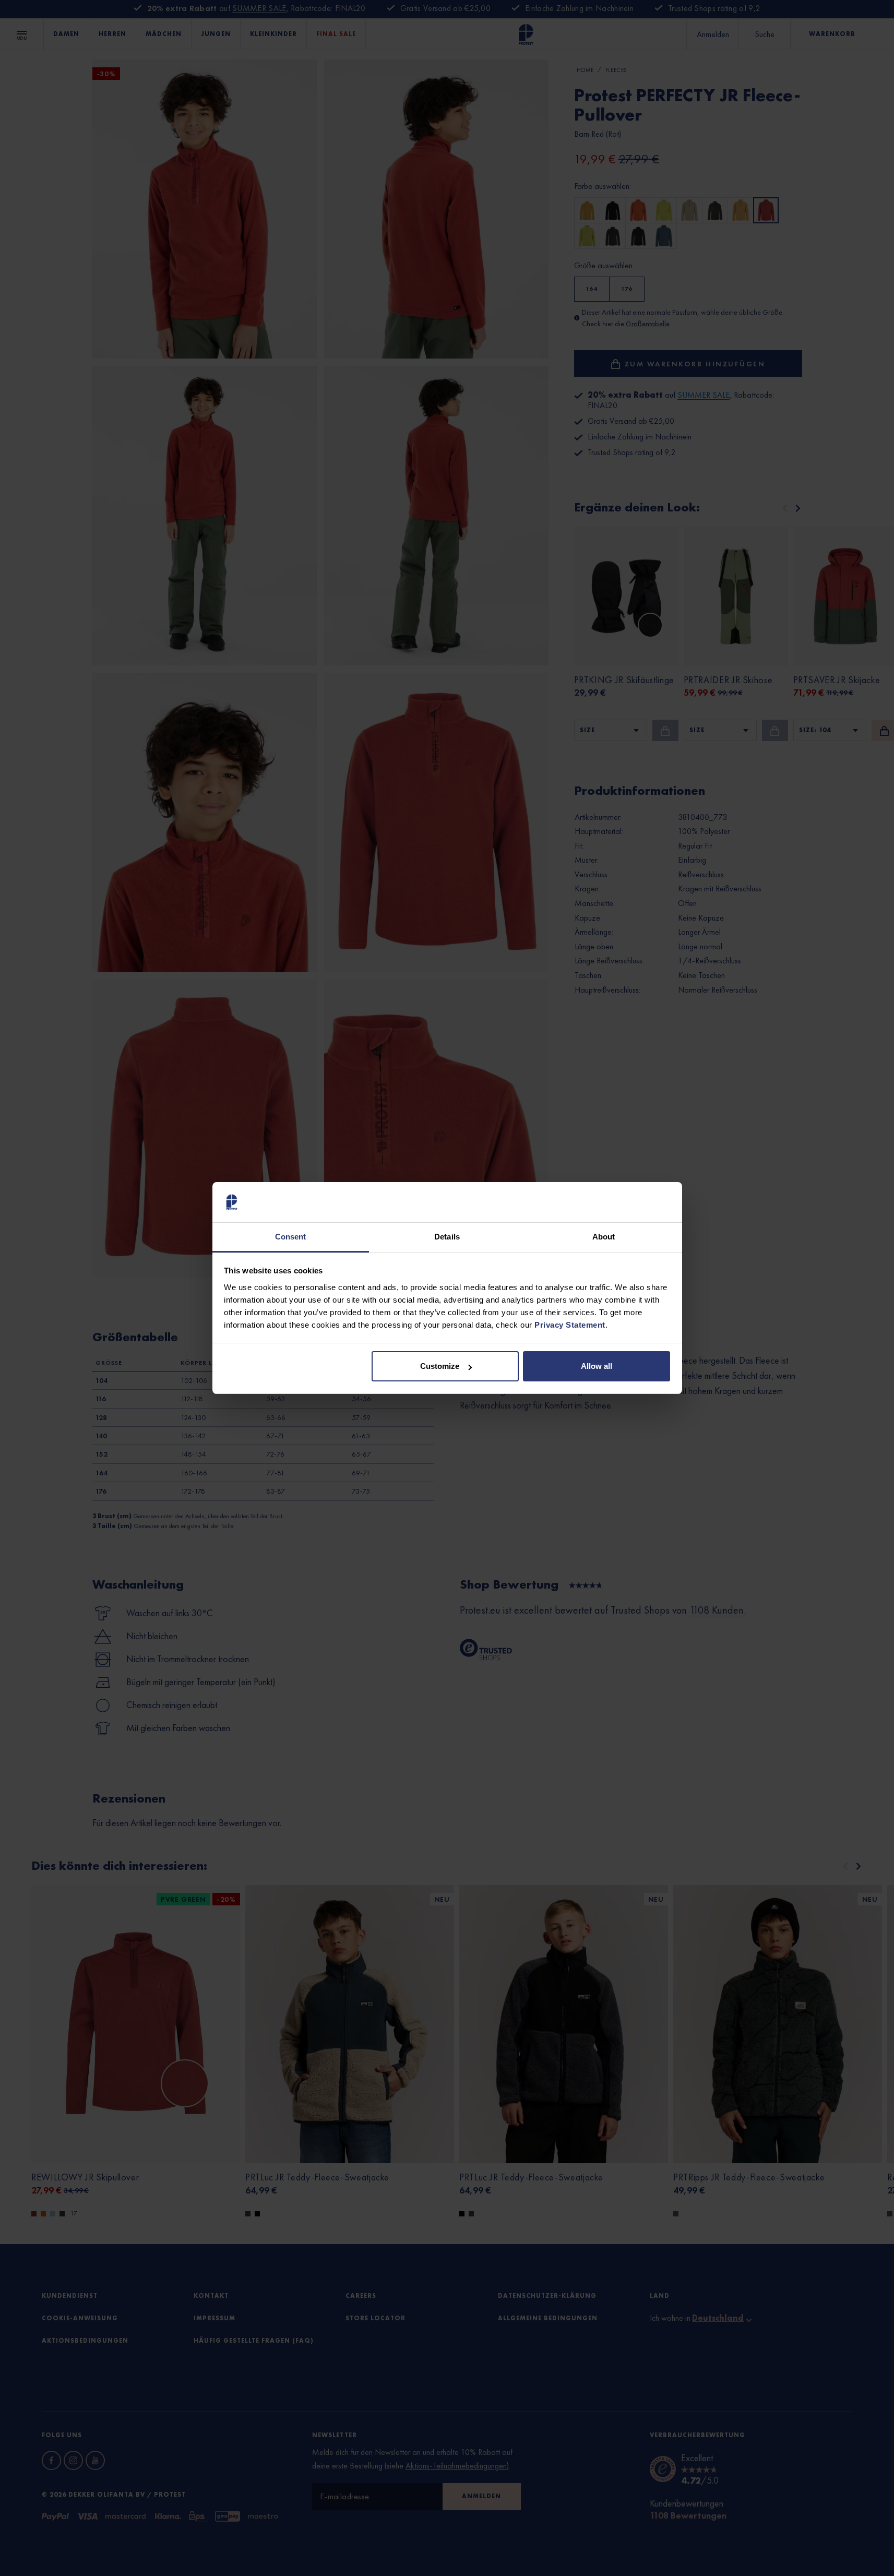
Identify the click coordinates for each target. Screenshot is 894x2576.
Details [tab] (447, 1237)
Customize (440, 1366)
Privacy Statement (570, 1325)
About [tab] (604, 1237)
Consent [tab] (291, 1237)
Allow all (597, 1366)
